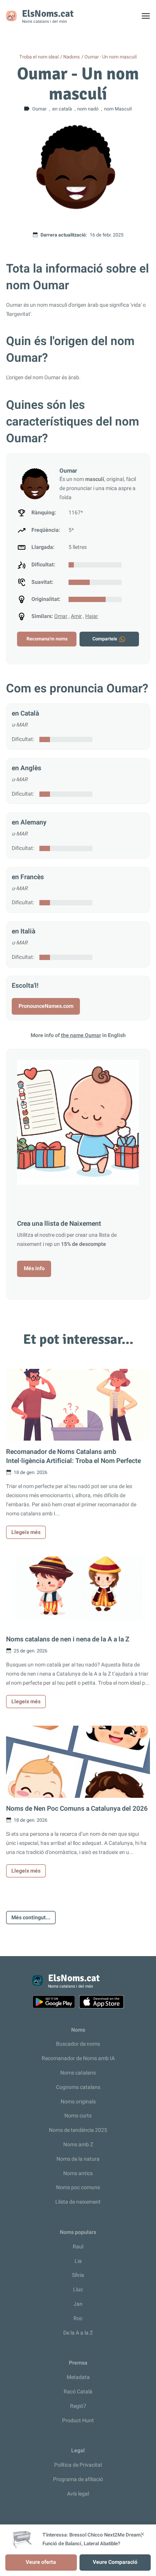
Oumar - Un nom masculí (111, 57)
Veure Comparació (115, 2562)
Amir (76, 616)
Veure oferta (41, 2562)
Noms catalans (78, 2073)
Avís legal (78, 2494)
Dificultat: (23, 739)
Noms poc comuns (78, 2187)
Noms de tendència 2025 (78, 2130)
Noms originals (78, 2102)
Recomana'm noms (47, 639)
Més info (34, 1268)
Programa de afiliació (78, 2479)
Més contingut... (31, 1918)
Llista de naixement (78, 2202)
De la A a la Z (78, 2333)
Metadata (78, 2377)
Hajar (92, 616)
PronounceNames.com (46, 1006)
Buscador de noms (78, 2044)
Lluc (78, 2290)
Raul (78, 2247)
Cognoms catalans (78, 2087)
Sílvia (78, 2275)
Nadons (72, 57)
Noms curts (78, 2116)
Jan (78, 2304)
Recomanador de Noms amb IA (78, 2058)
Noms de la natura (78, 2159)
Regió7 (78, 2406)
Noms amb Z (78, 2145)
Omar (61, 616)
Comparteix (105, 639)
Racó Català (78, 2392)
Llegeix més (26, 1532)
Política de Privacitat (78, 2465)
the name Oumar (81, 1035)
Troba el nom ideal (39, 57)
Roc (78, 2318)
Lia (78, 2261)
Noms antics (78, 2173)
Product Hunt (78, 2421)
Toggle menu (149, 18)
